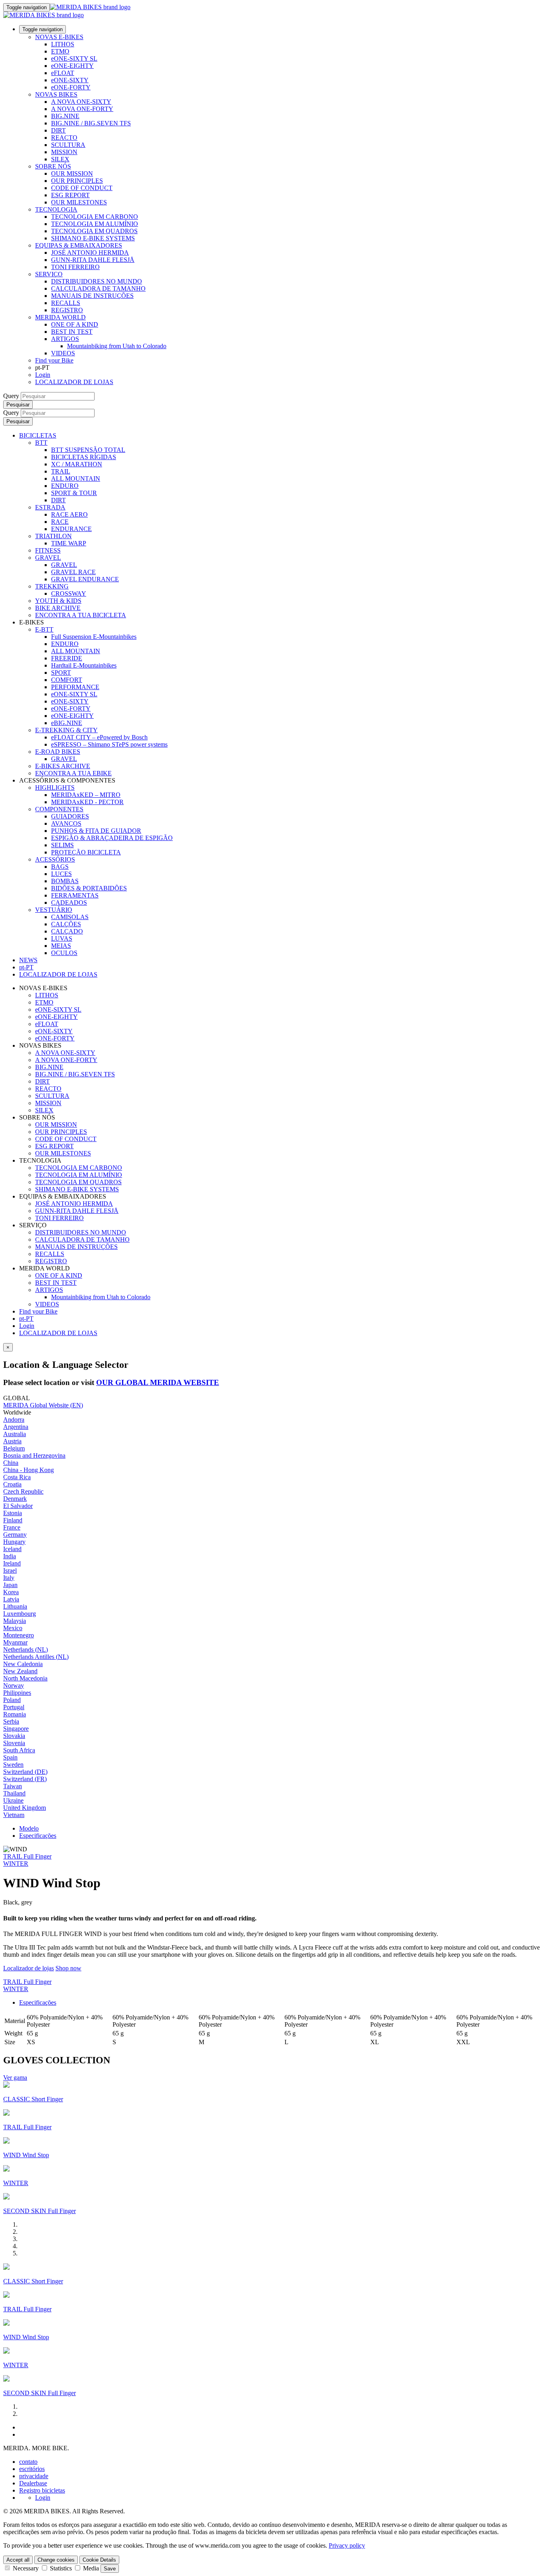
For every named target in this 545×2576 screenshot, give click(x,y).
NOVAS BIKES (56, 94)
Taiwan (13, 1786)
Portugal (14, 1707)
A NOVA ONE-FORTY (82, 109)
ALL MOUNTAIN (76, 479)
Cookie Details (99, 2560)
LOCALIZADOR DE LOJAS (74, 382)
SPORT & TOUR (74, 493)
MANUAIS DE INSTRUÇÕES (92, 296)
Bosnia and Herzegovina (34, 1455)
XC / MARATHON (77, 464)
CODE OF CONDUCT (82, 188)
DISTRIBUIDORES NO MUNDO (97, 281)
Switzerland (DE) (25, 1772)
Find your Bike (54, 360)
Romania (15, 1714)
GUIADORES (70, 816)
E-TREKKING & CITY (66, 730)
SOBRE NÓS (53, 166)
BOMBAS (65, 881)
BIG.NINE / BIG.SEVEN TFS (91, 123)
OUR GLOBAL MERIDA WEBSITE (158, 1382)
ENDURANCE (71, 529)
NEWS (28, 960)
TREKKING (52, 586)
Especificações (38, 1836)
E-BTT (44, 629)
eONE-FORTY (71, 87)
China (11, 1463)
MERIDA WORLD (60, 317)
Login (43, 375)
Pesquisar (18, 405)
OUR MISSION (72, 173)
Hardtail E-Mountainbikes (84, 665)
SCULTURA (68, 145)
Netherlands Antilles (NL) (36, 1657)
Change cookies (56, 2560)
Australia (15, 1434)
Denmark (15, 1499)
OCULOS (64, 953)
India (10, 1556)
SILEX (60, 159)
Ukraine (13, 1800)
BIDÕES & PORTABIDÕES (89, 888)
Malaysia (15, 1621)
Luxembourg (20, 1614)
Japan (10, 1585)
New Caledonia (23, 1664)
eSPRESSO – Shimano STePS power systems (109, 744)
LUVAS (62, 938)
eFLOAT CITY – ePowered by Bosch (99, 737)
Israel (10, 1570)
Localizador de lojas (29, 1968)
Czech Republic (23, 1491)
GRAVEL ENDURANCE (85, 579)
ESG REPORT (70, 195)
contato (28, 2462)
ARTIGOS (65, 339)
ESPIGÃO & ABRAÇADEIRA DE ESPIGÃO (112, 838)
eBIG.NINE (67, 723)
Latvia (11, 1599)
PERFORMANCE (75, 687)
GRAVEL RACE (73, 572)
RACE (60, 522)
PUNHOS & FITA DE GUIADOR (96, 831)
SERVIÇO (49, 274)
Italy (9, 1578)
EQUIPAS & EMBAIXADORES (79, 245)
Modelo (29, 1828)
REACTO (64, 138)
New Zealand (20, 1671)
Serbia (11, 1721)
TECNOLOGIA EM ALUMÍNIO (95, 224)
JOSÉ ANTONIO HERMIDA (90, 253)
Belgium (14, 1448)
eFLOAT (63, 73)
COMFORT (67, 680)
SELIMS (62, 845)
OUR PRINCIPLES (77, 181)
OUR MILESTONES (79, 202)
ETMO (60, 51)
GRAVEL (48, 558)
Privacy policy (347, 2545)
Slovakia (14, 1736)
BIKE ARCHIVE (58, 608)
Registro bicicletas (42, 2490)
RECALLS (66, 303)
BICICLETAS (38, 435)
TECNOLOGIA (56, 209)
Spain (10, 1757)
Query (11, 396)
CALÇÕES (66, 924)
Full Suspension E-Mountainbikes (94, 637)
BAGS (60, 867)
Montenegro (19, 1635)
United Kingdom (25, 1808)
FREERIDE (67, 658)
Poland (12, 1700)
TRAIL (61, 471)
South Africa (19, 1750)
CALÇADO (67, 931)
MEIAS (61, 946)
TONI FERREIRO (75, 267)
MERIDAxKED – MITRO (86, 795)
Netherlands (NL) (26, 1650)
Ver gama (15, 2078)
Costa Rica (17, 1477)
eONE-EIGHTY (72, 66)
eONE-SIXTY (70, 80)
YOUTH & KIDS (58, 601)
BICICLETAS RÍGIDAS (84, 457)
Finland (13, 1520)
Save (110, 2569)
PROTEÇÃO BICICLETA (86, 852)
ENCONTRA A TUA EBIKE (73, 773)
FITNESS (48, 550)
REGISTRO (67, 310)
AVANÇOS (66, 823)
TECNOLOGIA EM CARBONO (95, 217)
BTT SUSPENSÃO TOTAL (88, 450)
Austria (12, 1441)
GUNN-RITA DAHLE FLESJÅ (93, 260)
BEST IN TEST (72, 332)
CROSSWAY (69, 593)
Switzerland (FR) (25, 1779)
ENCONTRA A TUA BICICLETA (81, 615)
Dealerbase (33, 2483)
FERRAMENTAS (75, 895)
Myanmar (15, 1642)
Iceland (12, 1549)
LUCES (61, 874)
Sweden (13, 1765)
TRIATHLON (53, 536)
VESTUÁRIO (54, 910)
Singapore (16, 1729)
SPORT (61, 673)
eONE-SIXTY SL (74, 58)
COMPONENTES (59, 809)
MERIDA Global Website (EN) (43, 1405)
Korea (11, 1592)
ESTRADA (50, 507)
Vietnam (14, 1815)
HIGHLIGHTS (55, 788)
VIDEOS (63, 353)
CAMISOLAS (70, 917)
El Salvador (18, 1506)
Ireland (12, 1563)
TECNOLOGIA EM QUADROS (94, 231)
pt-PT (26, 1319)
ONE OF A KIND (75, 324)
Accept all (18, 2560)
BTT (41, 443)
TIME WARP (69, 543)
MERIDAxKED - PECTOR (87, 802)
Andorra (14, 1420)
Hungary (14, 1542)
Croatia (12, 1484)
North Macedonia (25, 1678)
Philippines (17, 1693)
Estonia (13, 1513)
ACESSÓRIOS (55, 859)
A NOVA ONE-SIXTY (81, 102)
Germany (15, 1535)
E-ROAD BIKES (58, 752)
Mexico (13, 1628)
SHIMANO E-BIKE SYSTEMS (93, 238)
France (12, 1527)
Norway (14, 1685)
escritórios (32, 2469)
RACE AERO (69, 514)
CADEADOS (69, 903)
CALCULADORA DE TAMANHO (98, 288)
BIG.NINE (65, 116)
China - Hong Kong (29, 1470)
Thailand (14, 1793)
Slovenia (14, 1743)
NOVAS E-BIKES (59, 37)
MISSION (64, 152)
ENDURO (65, 486)
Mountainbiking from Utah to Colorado (117, 346)
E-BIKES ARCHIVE (63, 766)
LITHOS (63, 44)
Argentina (16, 1427)
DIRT (58, 130)
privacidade (34, 2476)
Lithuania (15, 1606)
